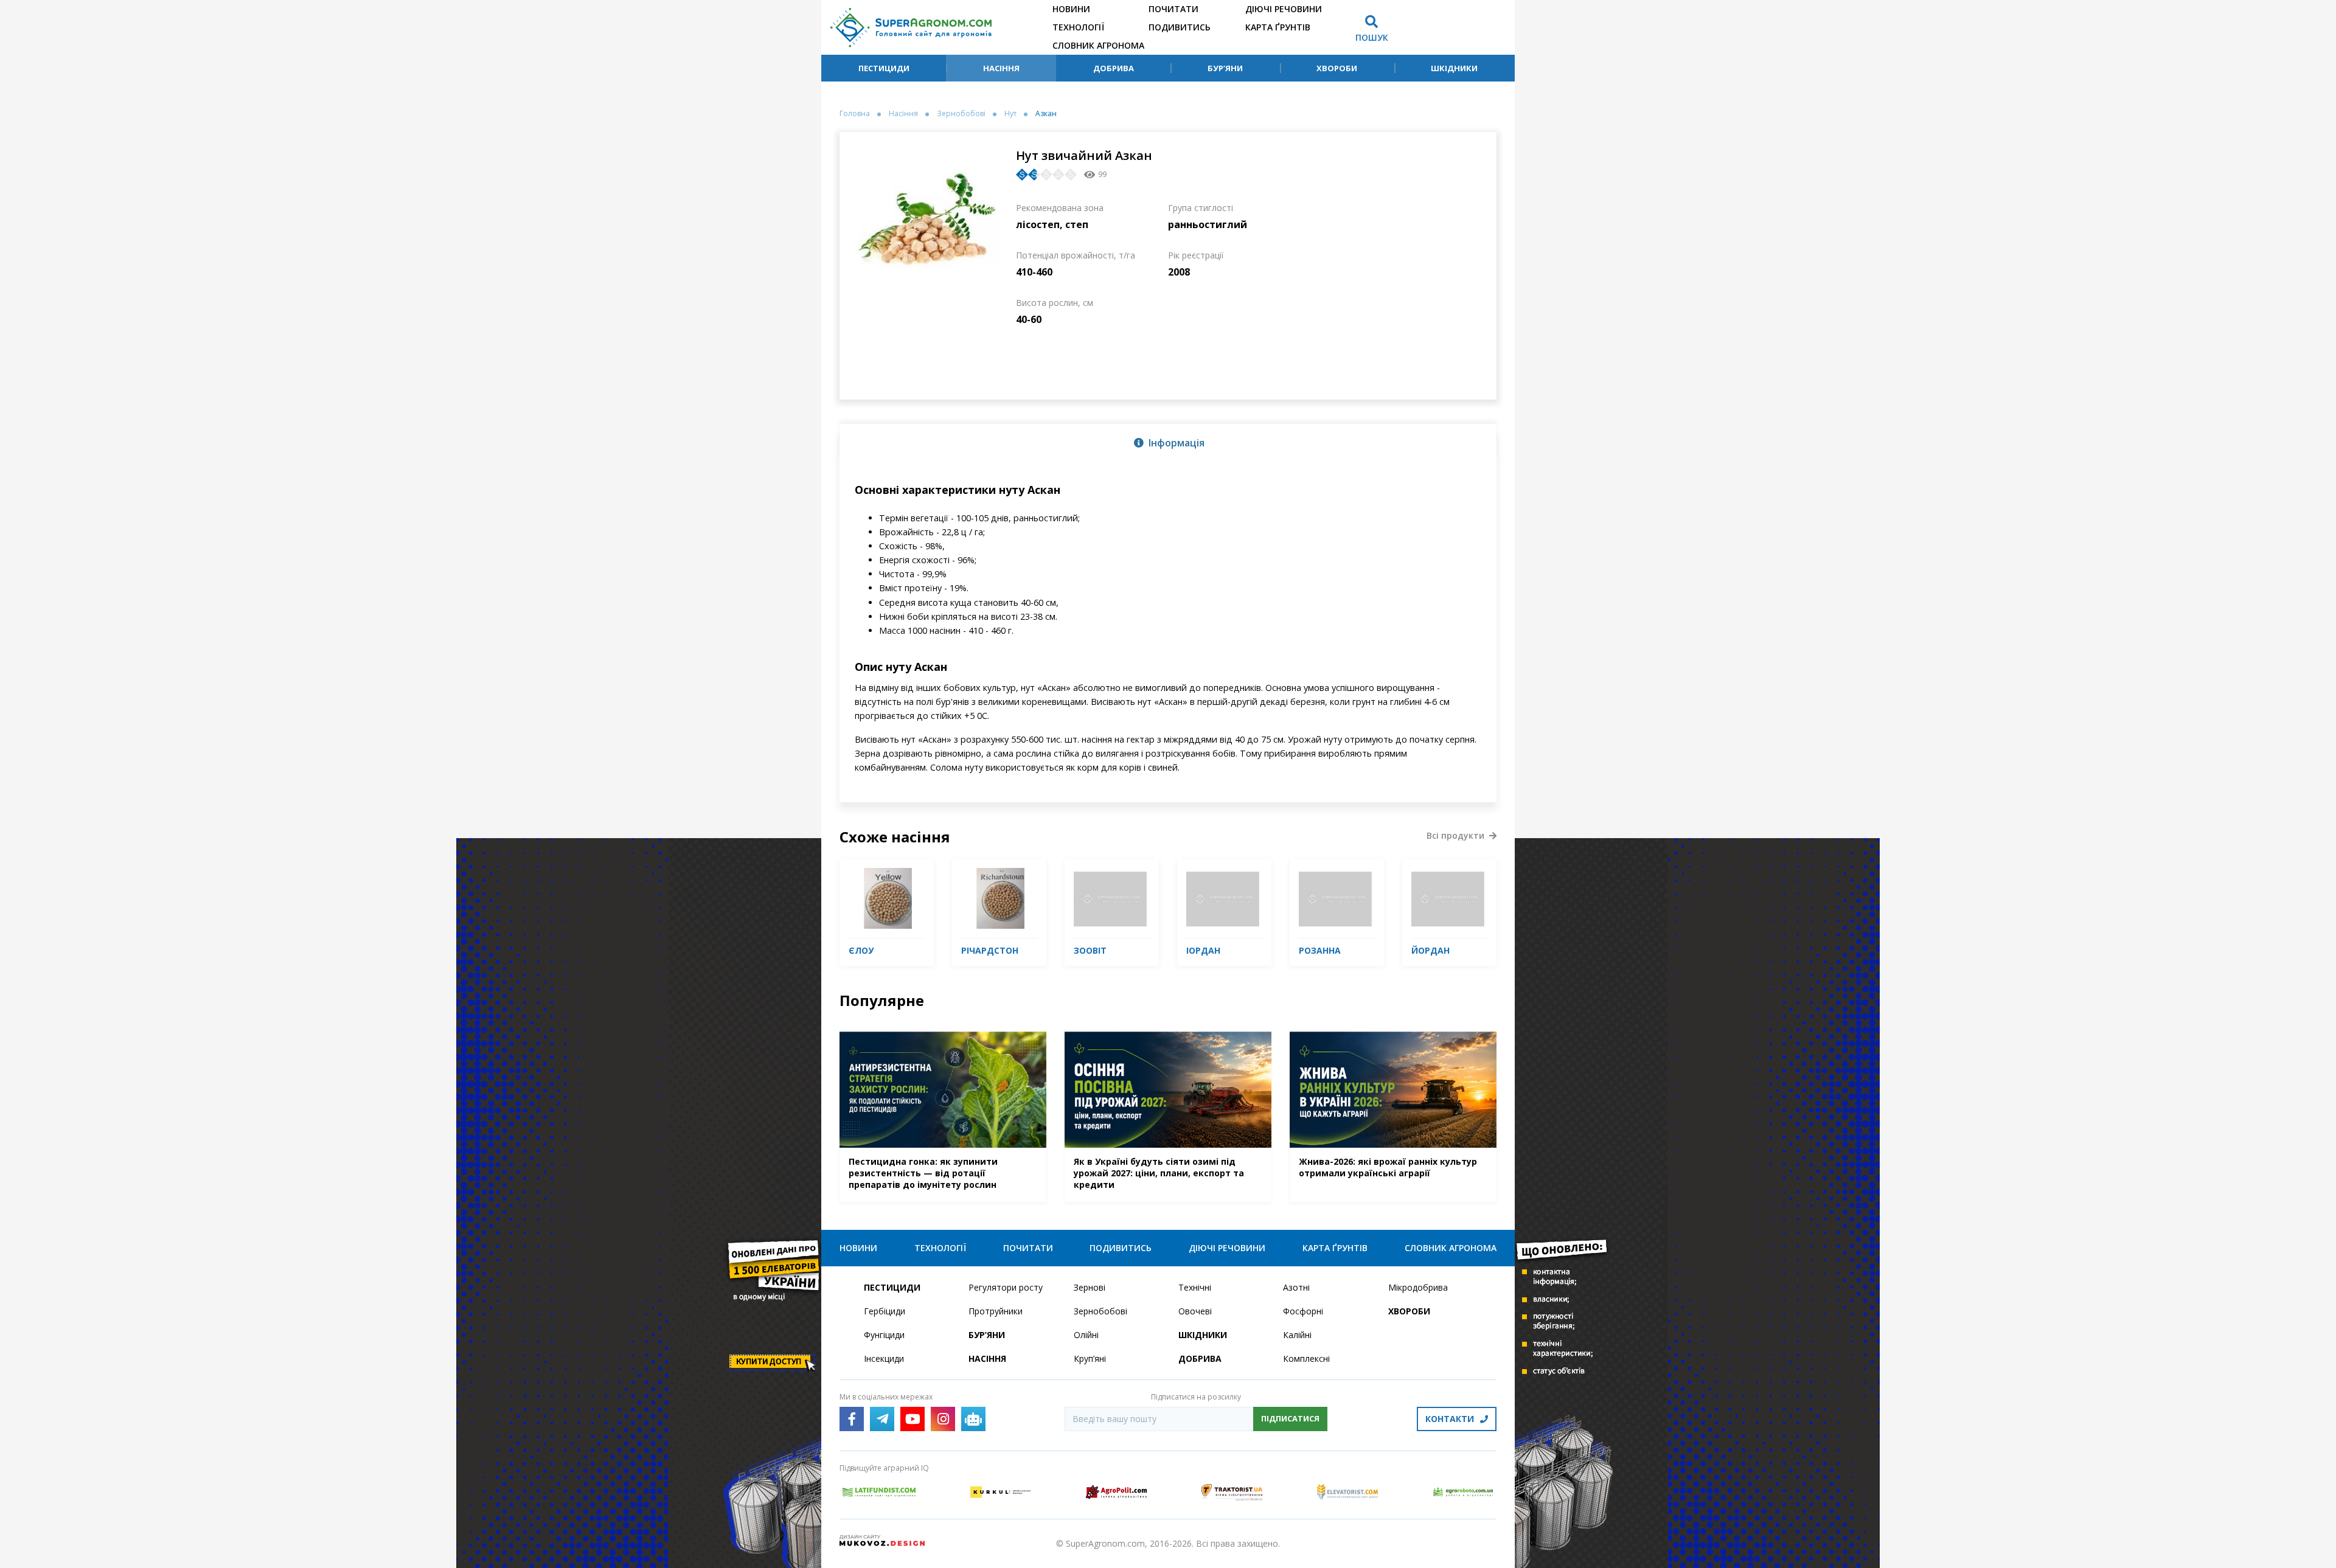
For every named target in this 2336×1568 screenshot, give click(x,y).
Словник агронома (1098, 45)
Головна (855, 114)
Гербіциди (885, 1311)
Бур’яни (1225, 68)
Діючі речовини (1284, 9)
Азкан (1046, 114)
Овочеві (1195, 1311)
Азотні (1296, 1287)
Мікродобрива (1418, 1287)
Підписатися (1290, 1418)
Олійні (1086, 1335)
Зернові (1090, 1287)
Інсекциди (884, 1358)
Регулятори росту (1006, 1287)
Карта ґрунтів (1278, 27)
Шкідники (1454, 68)
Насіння (1001, 68)
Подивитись (1180, 27)
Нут (1010, 114)
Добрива (1114, 68)
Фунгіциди (884, 1335)
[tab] (1168, 442)
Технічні (1195, 1287)
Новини (1071, 9)
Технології (1078, 27)
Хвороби (1337, 68)
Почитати (1173, 9)
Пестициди (884, 68)
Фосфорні (1303, 1311)
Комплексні (1306, 1358)
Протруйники (996, 1311)
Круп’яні (1090, 1358)
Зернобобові (961, 114)
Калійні (1297, 1335)
